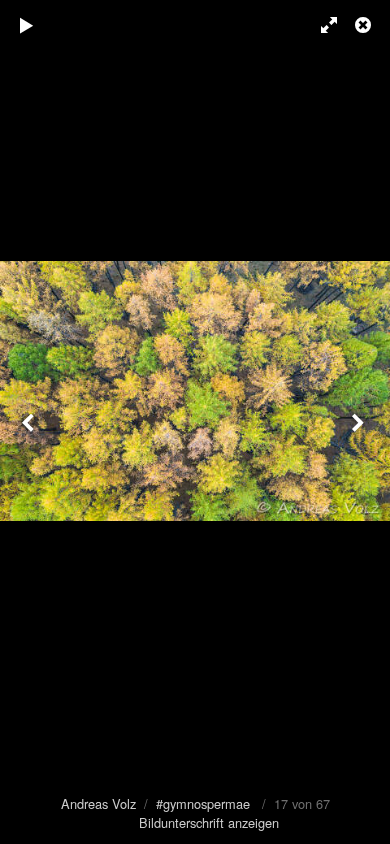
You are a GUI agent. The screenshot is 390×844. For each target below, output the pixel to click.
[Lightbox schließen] (365, 25)
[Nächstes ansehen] (360, 422)
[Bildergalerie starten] (27, 25)
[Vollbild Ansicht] (320, 25)
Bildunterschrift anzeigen (209, 822)
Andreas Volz (98, 803)
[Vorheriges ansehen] (30, 422)
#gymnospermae (203, 803)
